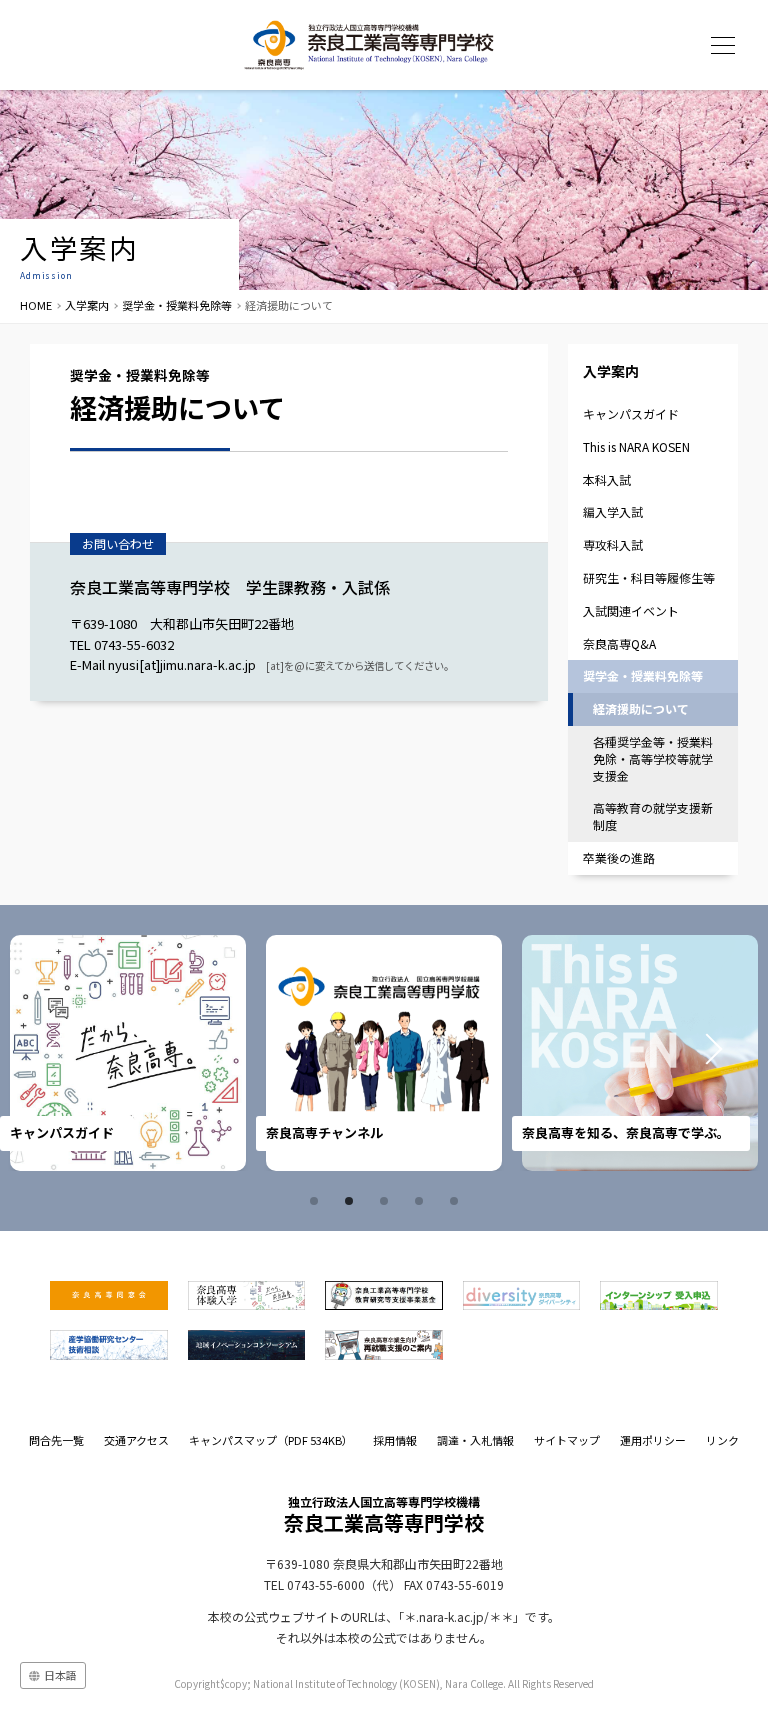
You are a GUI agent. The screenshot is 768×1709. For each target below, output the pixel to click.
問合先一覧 (56, 1440)
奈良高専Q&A (619, 643)
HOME (36, 305)
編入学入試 (613, 511)
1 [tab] (317, 1201)
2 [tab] (352, 1201)
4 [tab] (422, 1201)
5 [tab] (457, 1201)
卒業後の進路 (619, 857)
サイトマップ (567, 1440)
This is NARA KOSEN (636, 446)
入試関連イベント (631, 610)
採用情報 (395, 1440)
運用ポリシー (653, 1440)
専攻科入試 (613, 544)
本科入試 (607, 479)
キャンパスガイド (631, 413)
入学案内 (87, 305)
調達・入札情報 (475, 1440)
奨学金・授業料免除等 (177, 305)
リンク (722, 1440)
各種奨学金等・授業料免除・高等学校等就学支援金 (653, 758)
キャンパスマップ (271, 1440)
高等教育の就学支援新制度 (653, 816)
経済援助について (641, 708)
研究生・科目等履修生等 (649, 577)
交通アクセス (136, 1440)
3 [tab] (387, 1201)
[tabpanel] (253, 1053)
